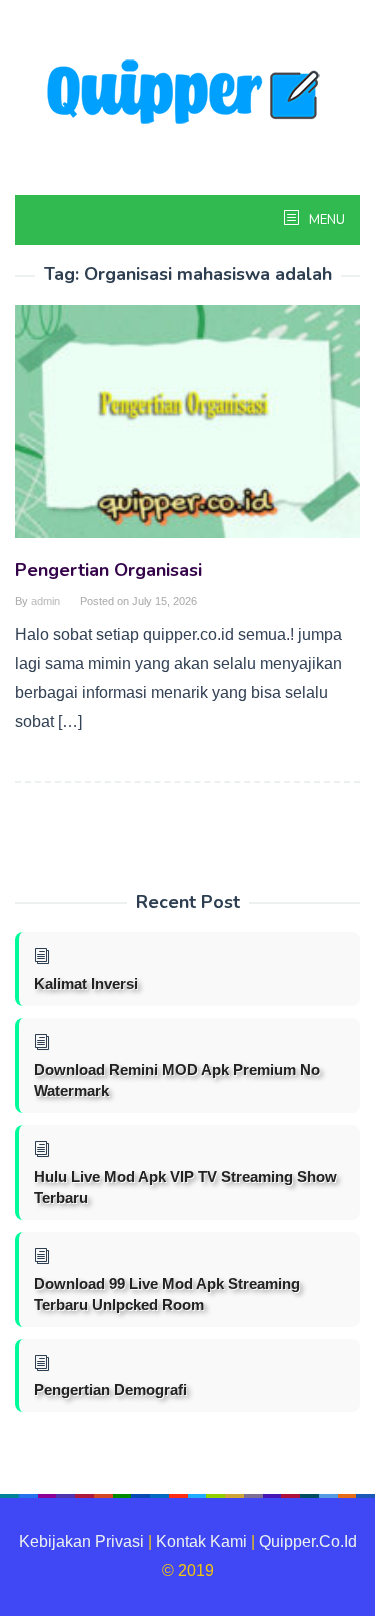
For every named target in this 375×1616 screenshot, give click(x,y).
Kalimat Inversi (86, 983)
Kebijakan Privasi (81, 1541)
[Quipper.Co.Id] (188, 93)
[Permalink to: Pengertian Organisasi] (187, 429)
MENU (325, 220)
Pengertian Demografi (110, 1389)
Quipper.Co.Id (308, 1541)
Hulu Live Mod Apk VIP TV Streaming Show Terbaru (185, 1187)
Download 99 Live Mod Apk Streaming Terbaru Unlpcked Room (167, 1294)
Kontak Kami (201, 1541)
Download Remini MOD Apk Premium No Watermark (177, 1080)
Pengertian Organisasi (108, 570)
